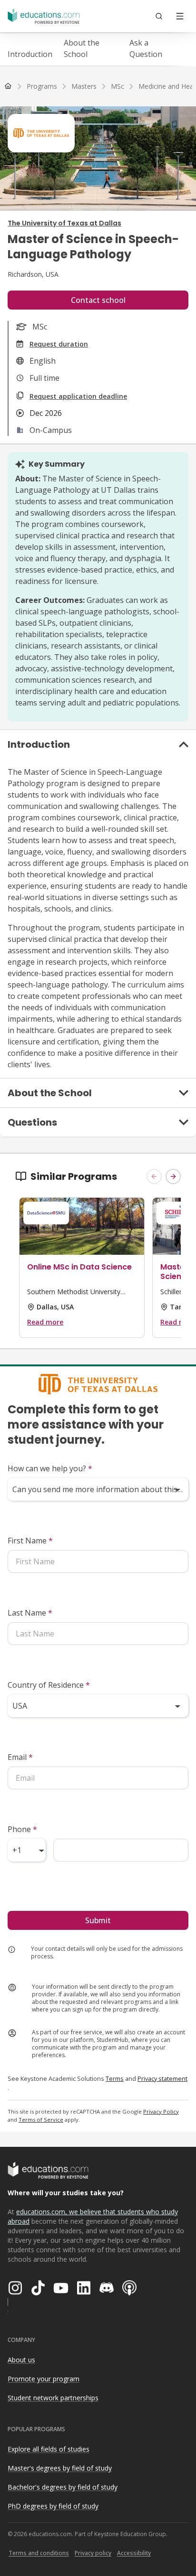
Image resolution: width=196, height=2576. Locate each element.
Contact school (98, 300)
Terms (115, 2078)
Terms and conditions (39, 2553)
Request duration (59, 344)
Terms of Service (41, 2120)
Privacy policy (93, 2553)
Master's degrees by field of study (60, 2468)
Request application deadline (78, 396)
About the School (82, 48)
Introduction (30, 54)
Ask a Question (146, 48)
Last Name (30, 1613)
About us (21, 2360)
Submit (98, 1920)
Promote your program (44, 2379)
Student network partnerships (53, 2398)
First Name (30, 1541)
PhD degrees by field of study (53, 2506)
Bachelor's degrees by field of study (63, 2487)
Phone (22, 1829)
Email (20, 1757)
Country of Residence (49, 1685)
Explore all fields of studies (49, 2449)
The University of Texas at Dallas (64, 223)
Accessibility (134, 2553)
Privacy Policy (161, 2111)
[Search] (159, 16)
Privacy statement (162, 2078)
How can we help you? (50, 1468)
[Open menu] (180, 16)
